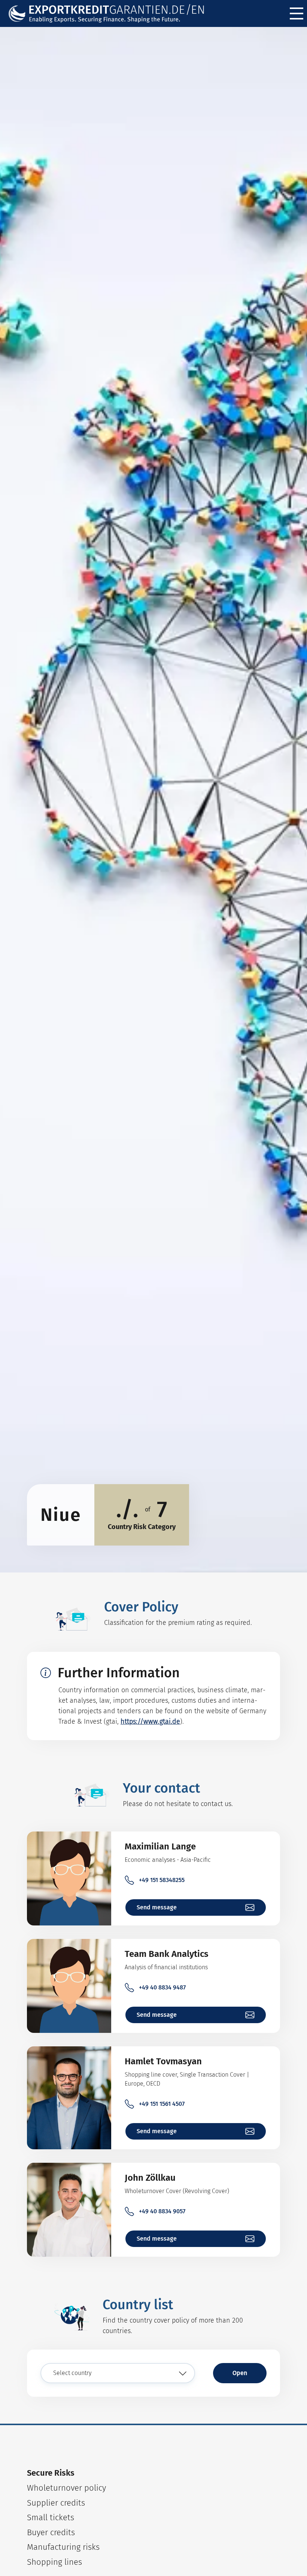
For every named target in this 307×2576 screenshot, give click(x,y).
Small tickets (51, 2517)
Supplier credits (56, 2503)
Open (240, 2373)
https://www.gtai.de (150, 1721)
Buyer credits (51, 2532)
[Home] (107, 14)
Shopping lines (54, 2562)
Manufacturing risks (63, 2547)
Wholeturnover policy (66, 2488)
